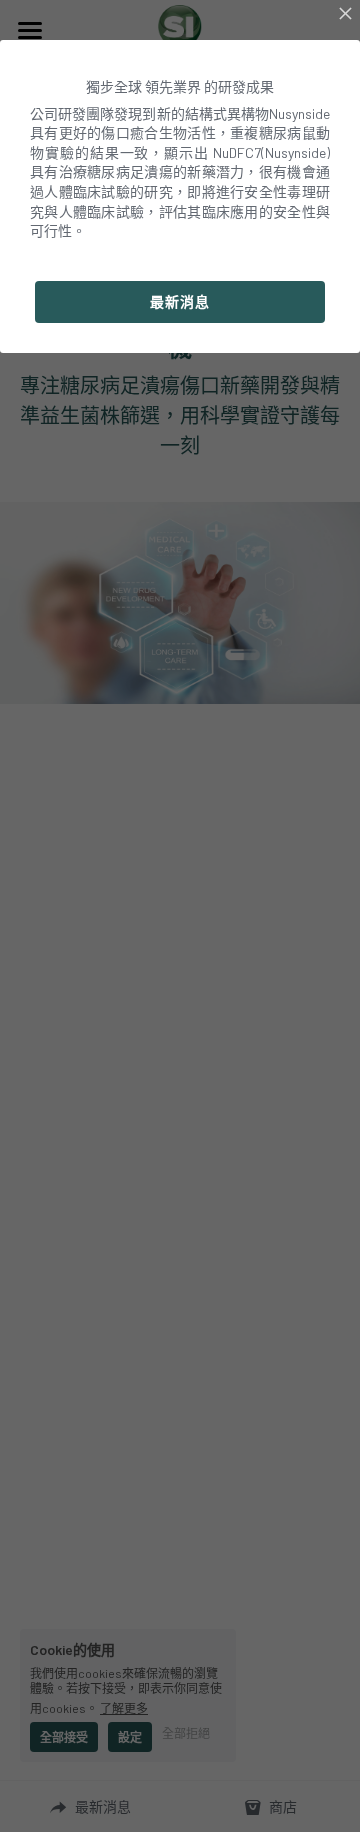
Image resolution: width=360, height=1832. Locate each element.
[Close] (345, 15)
